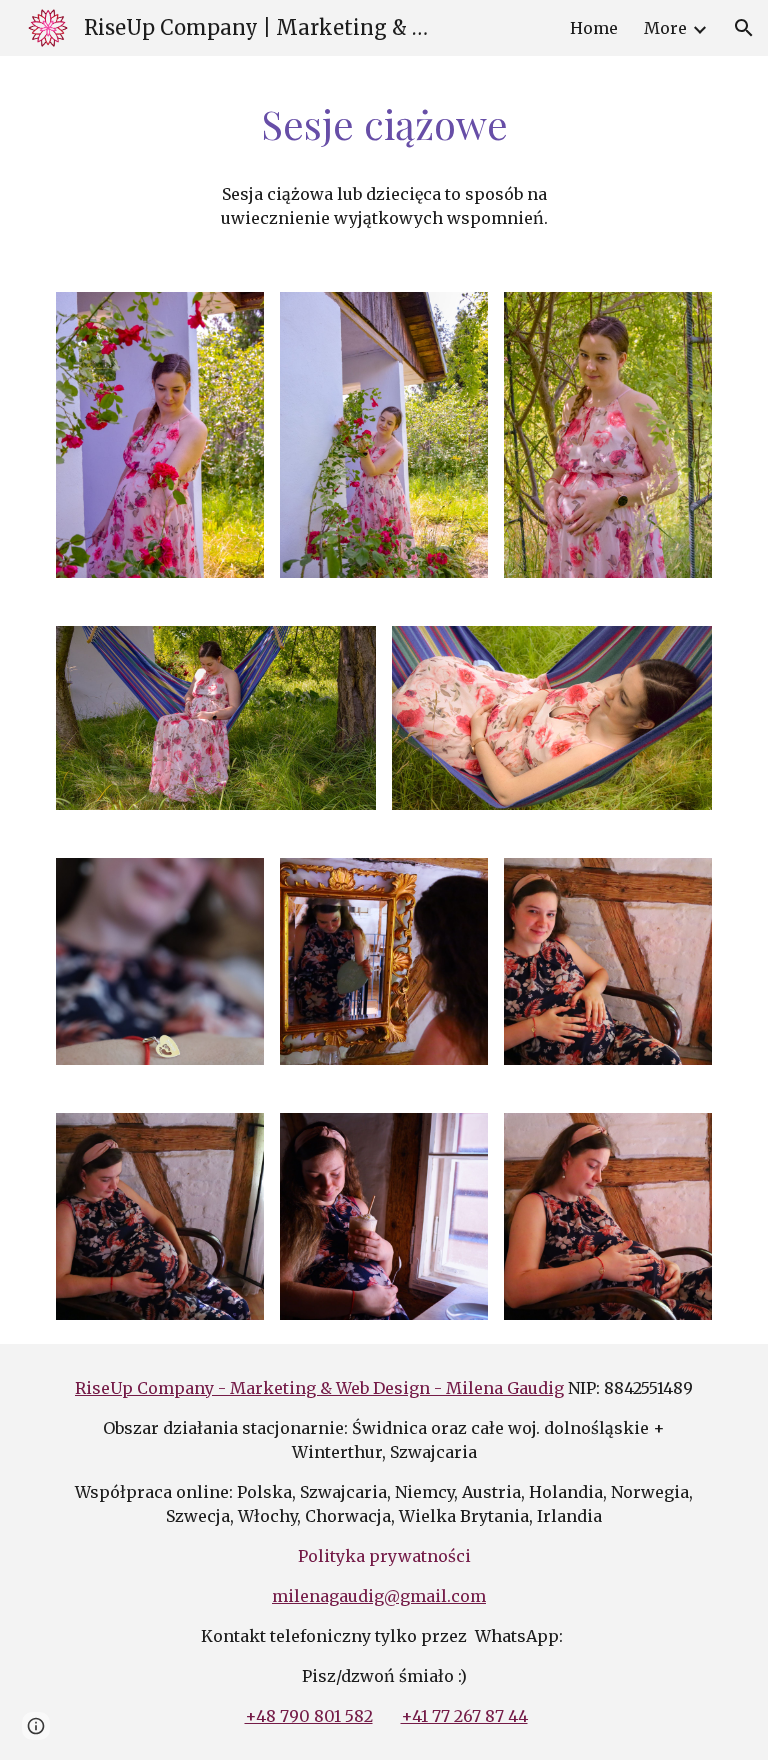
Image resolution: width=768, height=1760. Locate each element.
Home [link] (594, 28)
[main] (383, 124)
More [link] (665, 28)
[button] (744, 28)
